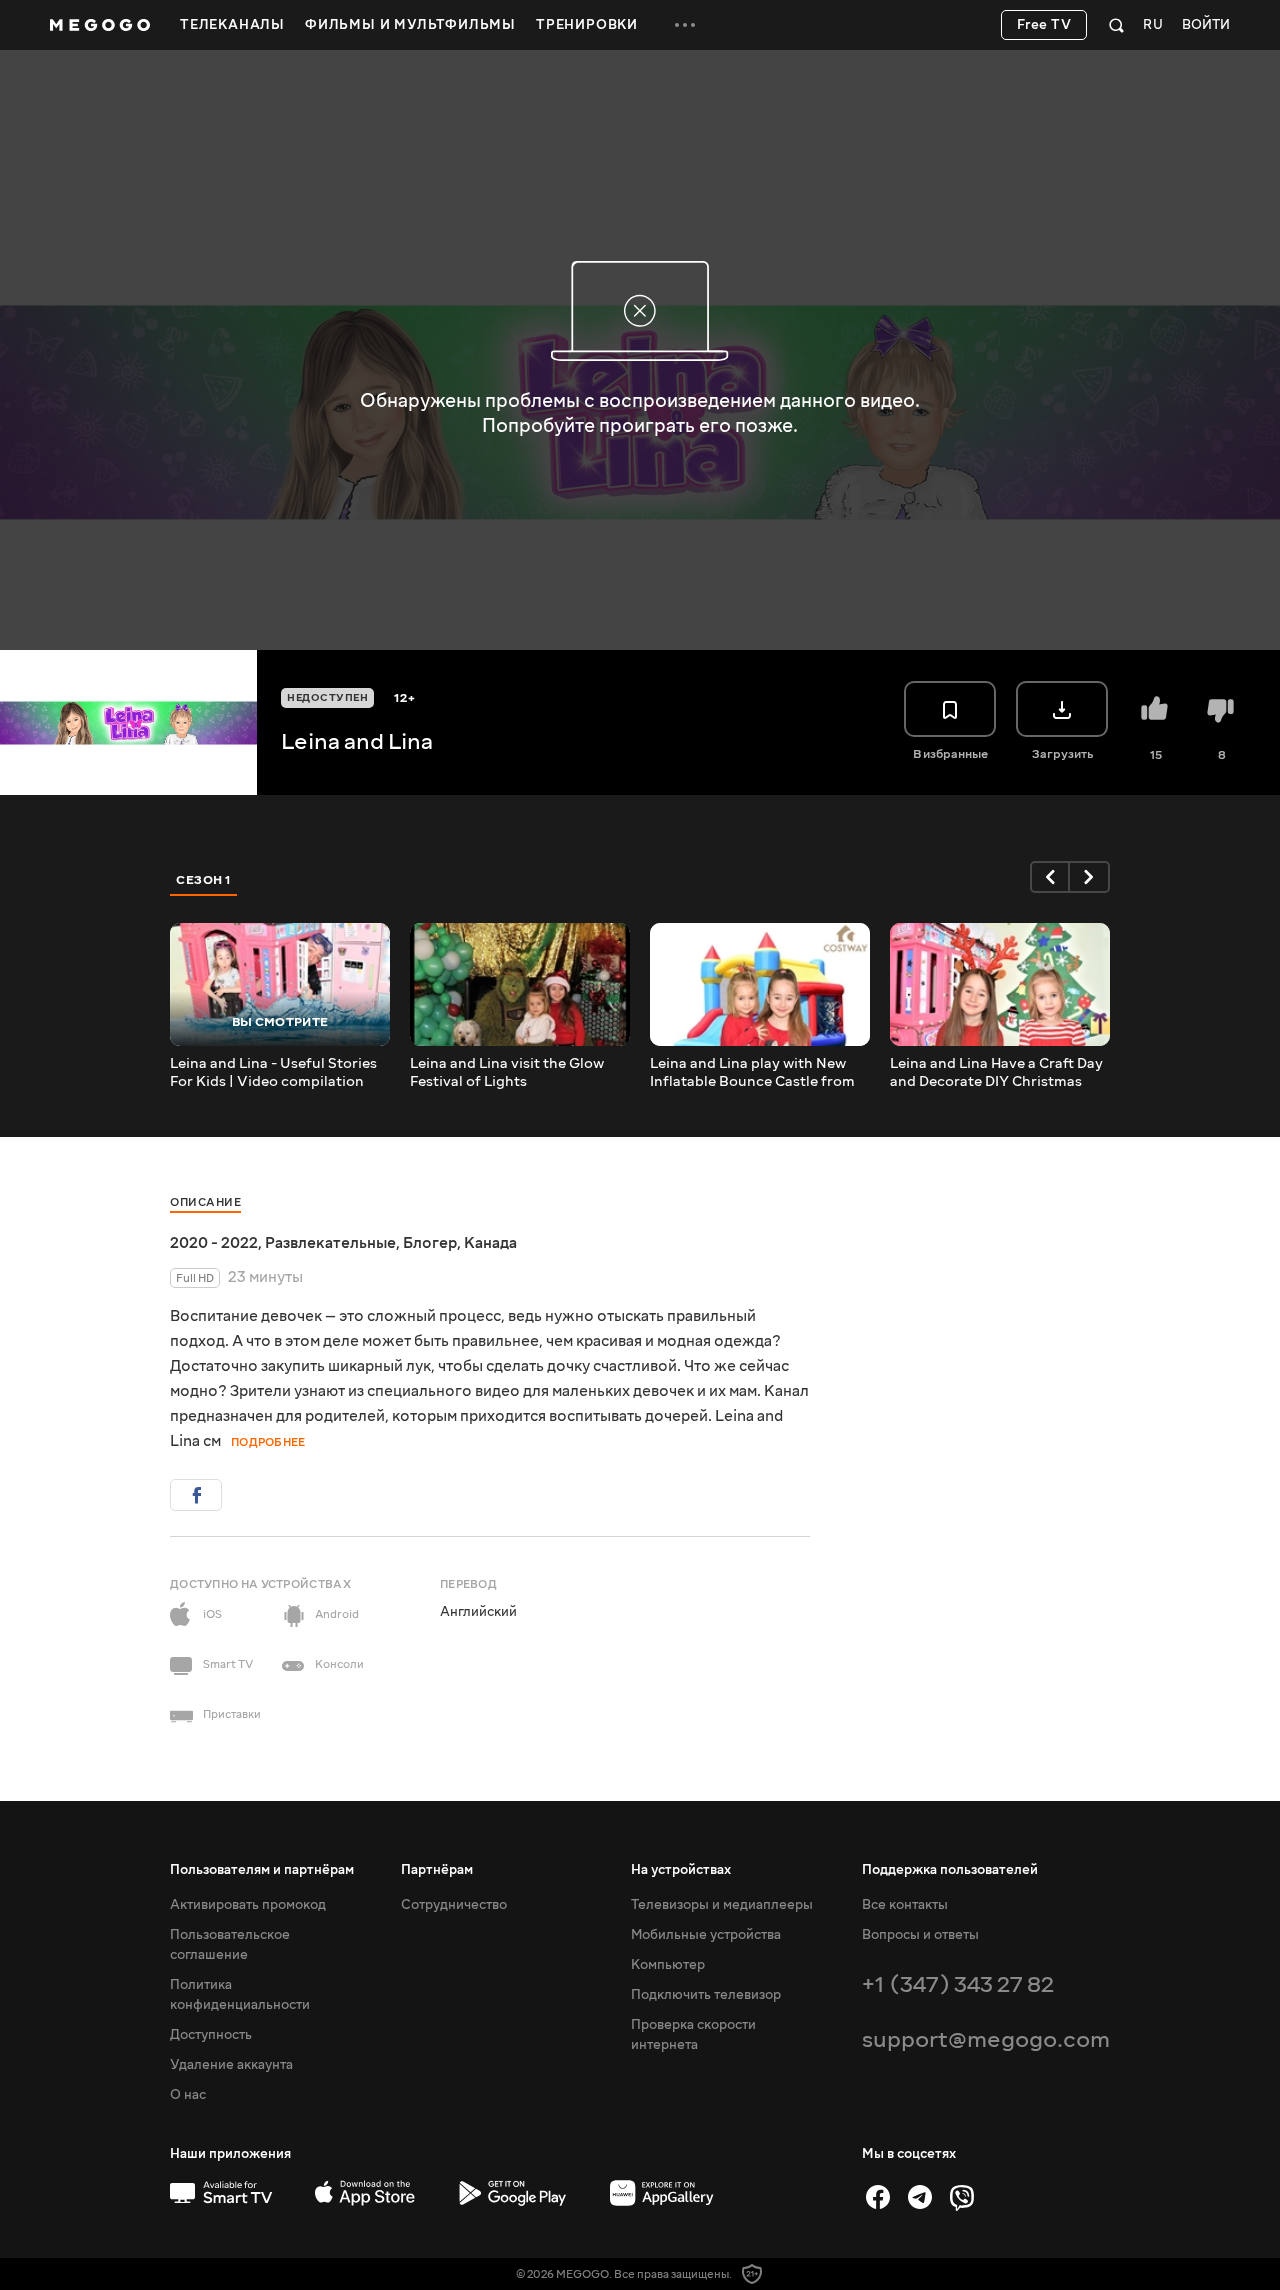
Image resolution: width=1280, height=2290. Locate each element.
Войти (1206, 25)
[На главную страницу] (100, 25)
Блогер (430, 1243)
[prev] (1050, 877)
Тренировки (587, 25)
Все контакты (905, 1905)
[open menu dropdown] (685, 25)
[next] (1090, 877)
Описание (205, 1202)
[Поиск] (1116, 25)
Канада (490, 1243)
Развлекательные (330, 1243)
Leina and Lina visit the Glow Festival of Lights (507, 1073)
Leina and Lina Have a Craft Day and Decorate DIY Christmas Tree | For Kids (996, 1073)
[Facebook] (878, 2197)
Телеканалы (232, 25)
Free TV (1044, 25)
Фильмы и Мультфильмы (410, 25)
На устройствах (681, 1870)
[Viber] (962, 2197)
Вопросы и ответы (920, 1935)
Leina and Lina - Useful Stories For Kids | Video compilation (273, 1073)
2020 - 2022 (214, 1243)
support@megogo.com (986, 2039)
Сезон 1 (204, 880)
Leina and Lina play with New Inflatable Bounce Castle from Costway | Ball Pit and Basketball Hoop (752, 1073)
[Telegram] (920, 2197)
